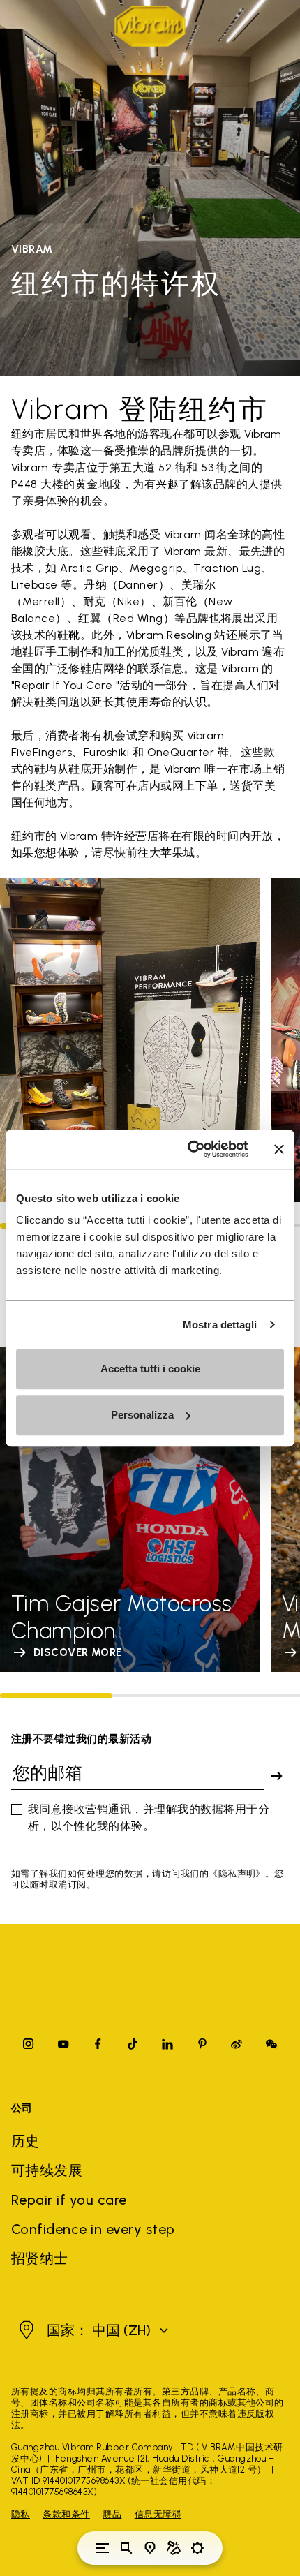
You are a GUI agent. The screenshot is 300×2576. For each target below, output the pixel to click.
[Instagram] (29, 2044)
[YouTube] (63, 2044)
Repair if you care (69, 2200)
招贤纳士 (40, 2258)
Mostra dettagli (220, 1325)
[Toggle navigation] (103, 2548)
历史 (25, 2141)
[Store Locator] (150, 2548)
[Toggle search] (126, 2548)
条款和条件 (66, 2514)
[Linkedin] (167, 2044)
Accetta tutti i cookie (150, 1369)
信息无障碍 (158, 2514)
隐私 (21, 2514)
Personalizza (142, 1415)
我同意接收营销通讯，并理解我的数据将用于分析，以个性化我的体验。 (149, 1818)
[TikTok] (133, 2044)
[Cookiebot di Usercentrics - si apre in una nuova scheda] (189, 1149)
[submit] (276, 1776)
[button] (92, 2330)
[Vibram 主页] (150, 26)
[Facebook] (98, 2044)
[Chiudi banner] (279, 1149)
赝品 (112, 2514)
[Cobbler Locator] (174, 2548)
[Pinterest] (202, 2044)
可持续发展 (47, 2170)
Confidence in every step (93, 2229)
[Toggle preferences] (197, 2548)
